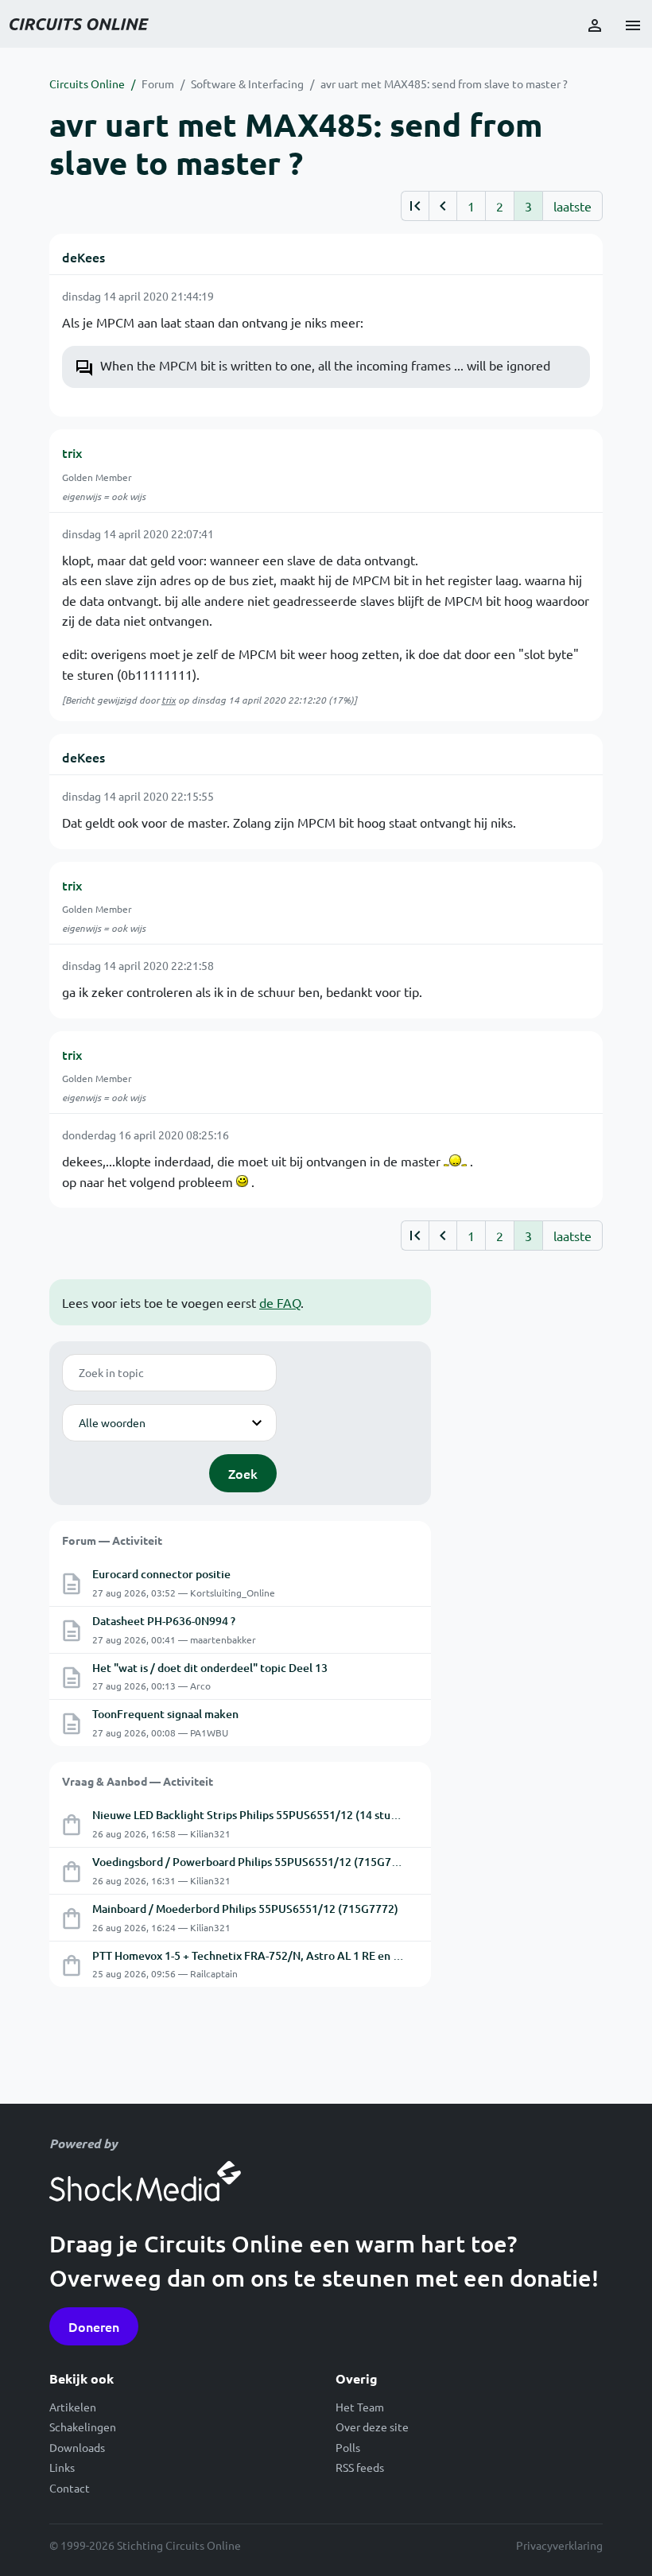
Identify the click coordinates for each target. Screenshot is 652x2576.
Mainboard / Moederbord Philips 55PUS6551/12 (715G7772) (245, 1909)
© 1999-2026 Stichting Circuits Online (145, 2545)
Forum (158, 83)
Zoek (243, 1473)
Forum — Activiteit (112, 1540)
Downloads (77, 2447)
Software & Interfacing (247, 83)
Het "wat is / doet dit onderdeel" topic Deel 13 (210, 1668)
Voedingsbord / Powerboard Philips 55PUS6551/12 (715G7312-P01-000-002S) (290, 1862)
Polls (348, 2447)
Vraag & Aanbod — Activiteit (138, 1781)
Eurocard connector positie (161, 1574)
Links (62, 2467)
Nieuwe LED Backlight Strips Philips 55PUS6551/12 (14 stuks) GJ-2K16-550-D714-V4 (307, 1815)
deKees (83, 257)
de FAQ (280, 1302)
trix (72, 452)
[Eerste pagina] (415, 206)
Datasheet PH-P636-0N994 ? (164, 1621)
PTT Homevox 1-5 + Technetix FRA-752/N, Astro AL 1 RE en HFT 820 (264, 1955)
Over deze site (372, 2427)
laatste (572, 206)
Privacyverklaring (559, 2545)
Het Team (360, 2407)
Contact (70, 2488)
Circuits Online (87, 83)
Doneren (94, 2326)
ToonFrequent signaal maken (165, 1714)
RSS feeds (360, 2467)
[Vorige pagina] (442, 206)
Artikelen (73, 2407)
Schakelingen (83, 2427)
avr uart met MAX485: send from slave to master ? (444, 83)
